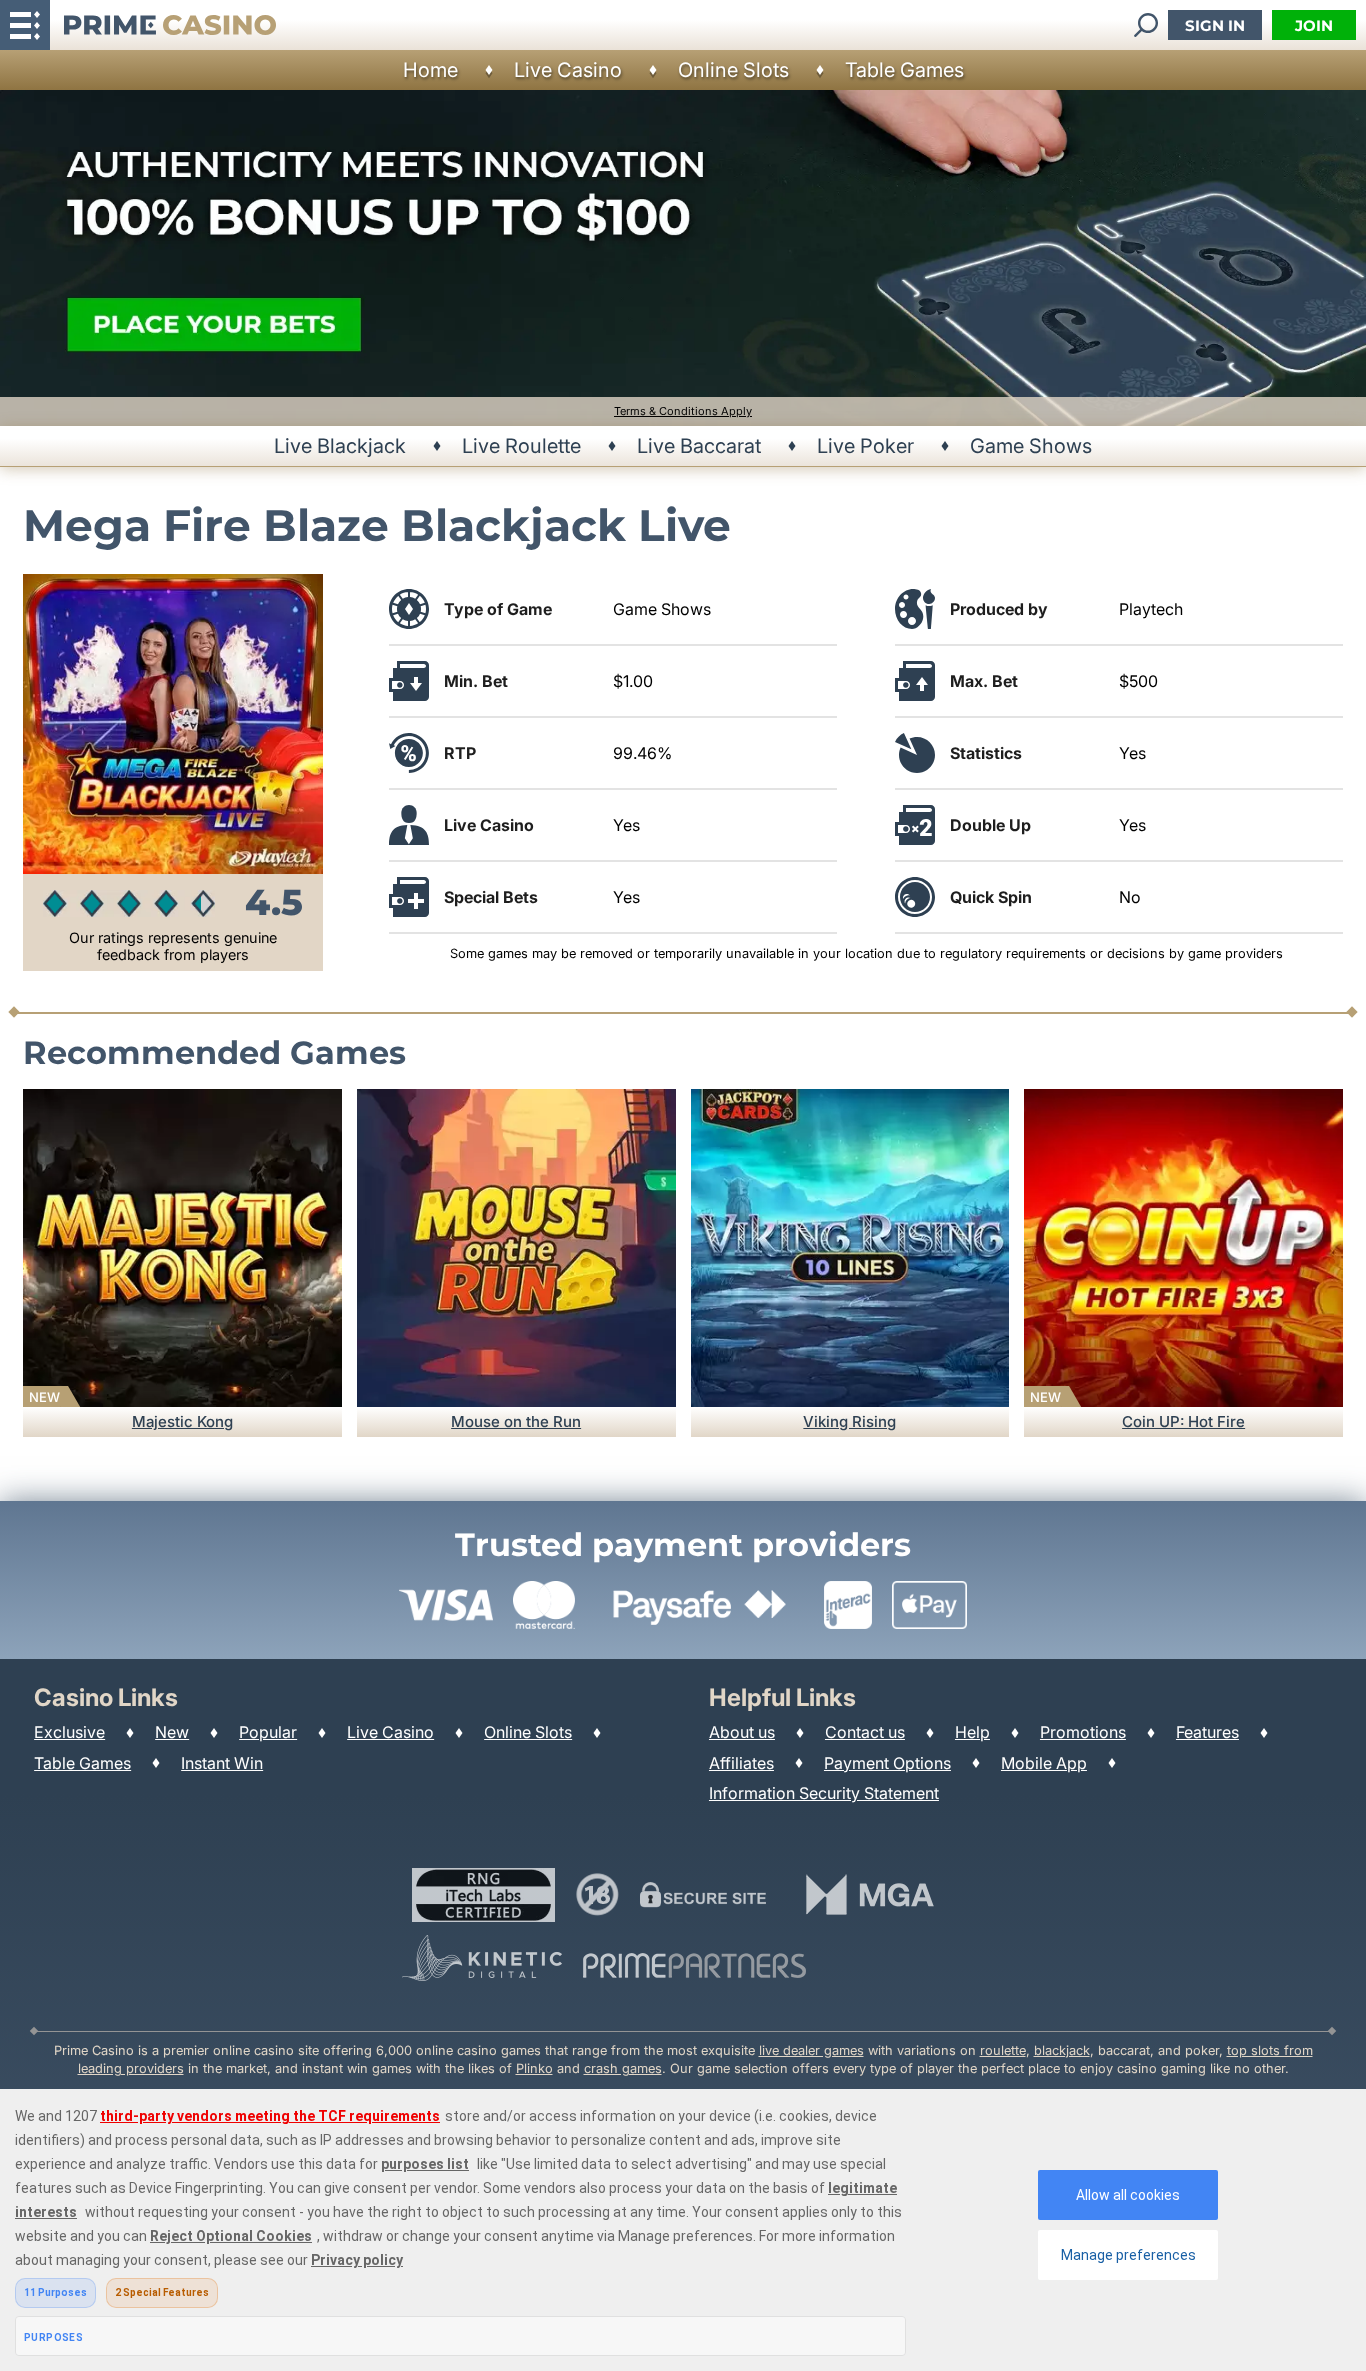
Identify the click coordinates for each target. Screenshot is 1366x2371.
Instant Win (222, 1763)
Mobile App (1044, 1763)
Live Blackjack (340, 446)
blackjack (1062, 2050)
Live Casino (568, 70)
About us (742, 1732)
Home (430, 70)
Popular (268, 1732)
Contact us (865, 1732)
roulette (1003, 2050)
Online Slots (733, 70)
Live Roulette (521, 446)
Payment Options (887, 1763)
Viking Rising (849, 1421)
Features (1207, 1732)
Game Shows (1031, 446)
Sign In (1215, 25)
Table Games (904, 70)
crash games (623, 2068)
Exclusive (69, 1732)
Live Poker (865, 446)
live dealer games (811, 2050)
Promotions (1083, 1732)
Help (972, 1732)
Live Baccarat (699, 446)
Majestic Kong (182, 1421)
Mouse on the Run (516, 1421)
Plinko (534, 2068)
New (172, 1732)
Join (1314, 25)
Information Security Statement (824, 1793)
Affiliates (741, 1763)
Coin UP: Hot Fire (1183, 1421)
